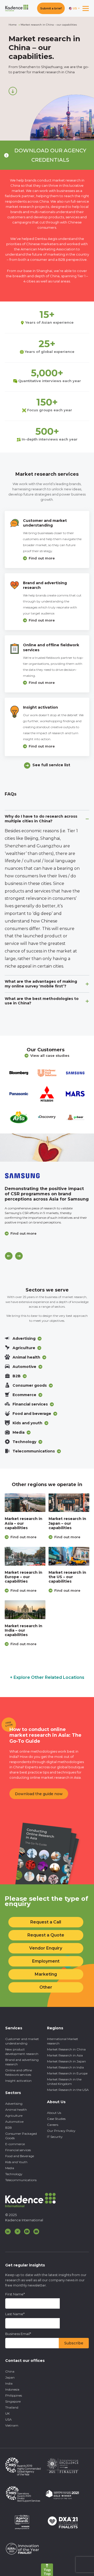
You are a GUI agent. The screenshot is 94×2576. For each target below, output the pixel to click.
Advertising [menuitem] (14, 2104)
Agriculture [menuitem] (14, 2116)
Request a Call (46, 1922)
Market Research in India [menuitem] (65, 2067)
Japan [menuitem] (10, 2377)
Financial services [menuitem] (18, 2150)
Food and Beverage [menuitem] (20, 2156)
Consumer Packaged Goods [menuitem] (21, 2136)
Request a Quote (46, 1935)
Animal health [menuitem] (16, 2110)
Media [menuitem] (10, 2168)
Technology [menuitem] (14, 2174)
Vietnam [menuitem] (12, 2425)
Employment (46, 1961)
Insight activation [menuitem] (18, 2081)
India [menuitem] (9, 2383)
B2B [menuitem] (8, 2128)
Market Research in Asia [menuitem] (65, 2055)
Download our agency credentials (50, 155)
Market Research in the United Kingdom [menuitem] (64, 2082)
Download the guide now (39, 1794)
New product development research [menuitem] (22, 2052)
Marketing (46, 1974)
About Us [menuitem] (54, 2113)
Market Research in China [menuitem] (66, 2049)
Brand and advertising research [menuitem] (22, 2062)
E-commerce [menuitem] (15, 2144)
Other (46, 1987)
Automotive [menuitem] (14, 2122)
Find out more (42, 558)
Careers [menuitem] (53, 2125)
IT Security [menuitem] (55, 2137)
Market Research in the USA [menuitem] (68, 2090)
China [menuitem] (10, 2371)
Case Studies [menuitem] (56, 2119)
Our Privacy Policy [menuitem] (61, 2131)
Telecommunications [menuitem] (21, 2180)
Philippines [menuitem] (14, 2395)
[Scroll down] (13, 91)
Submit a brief (51, 8)
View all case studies (50, 1055)
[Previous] (9, 1256)
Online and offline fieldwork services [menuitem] (19, 2072)
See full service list (51, 765)
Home (13, 25)
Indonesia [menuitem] (12, 2389)
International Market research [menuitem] (63, 2041)
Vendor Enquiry (46, 1948)
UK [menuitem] (7, 2413)
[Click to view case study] (47, 1148)
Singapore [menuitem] (13, 2401)
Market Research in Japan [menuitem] (66, 2061)
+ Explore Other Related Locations (47, 1677)
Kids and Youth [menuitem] (16, 2162)
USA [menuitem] (8, 2419)
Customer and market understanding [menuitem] (22, 2041)
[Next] (19, 1256)
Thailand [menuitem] (12, 2407)
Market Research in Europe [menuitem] (67, 2073)
